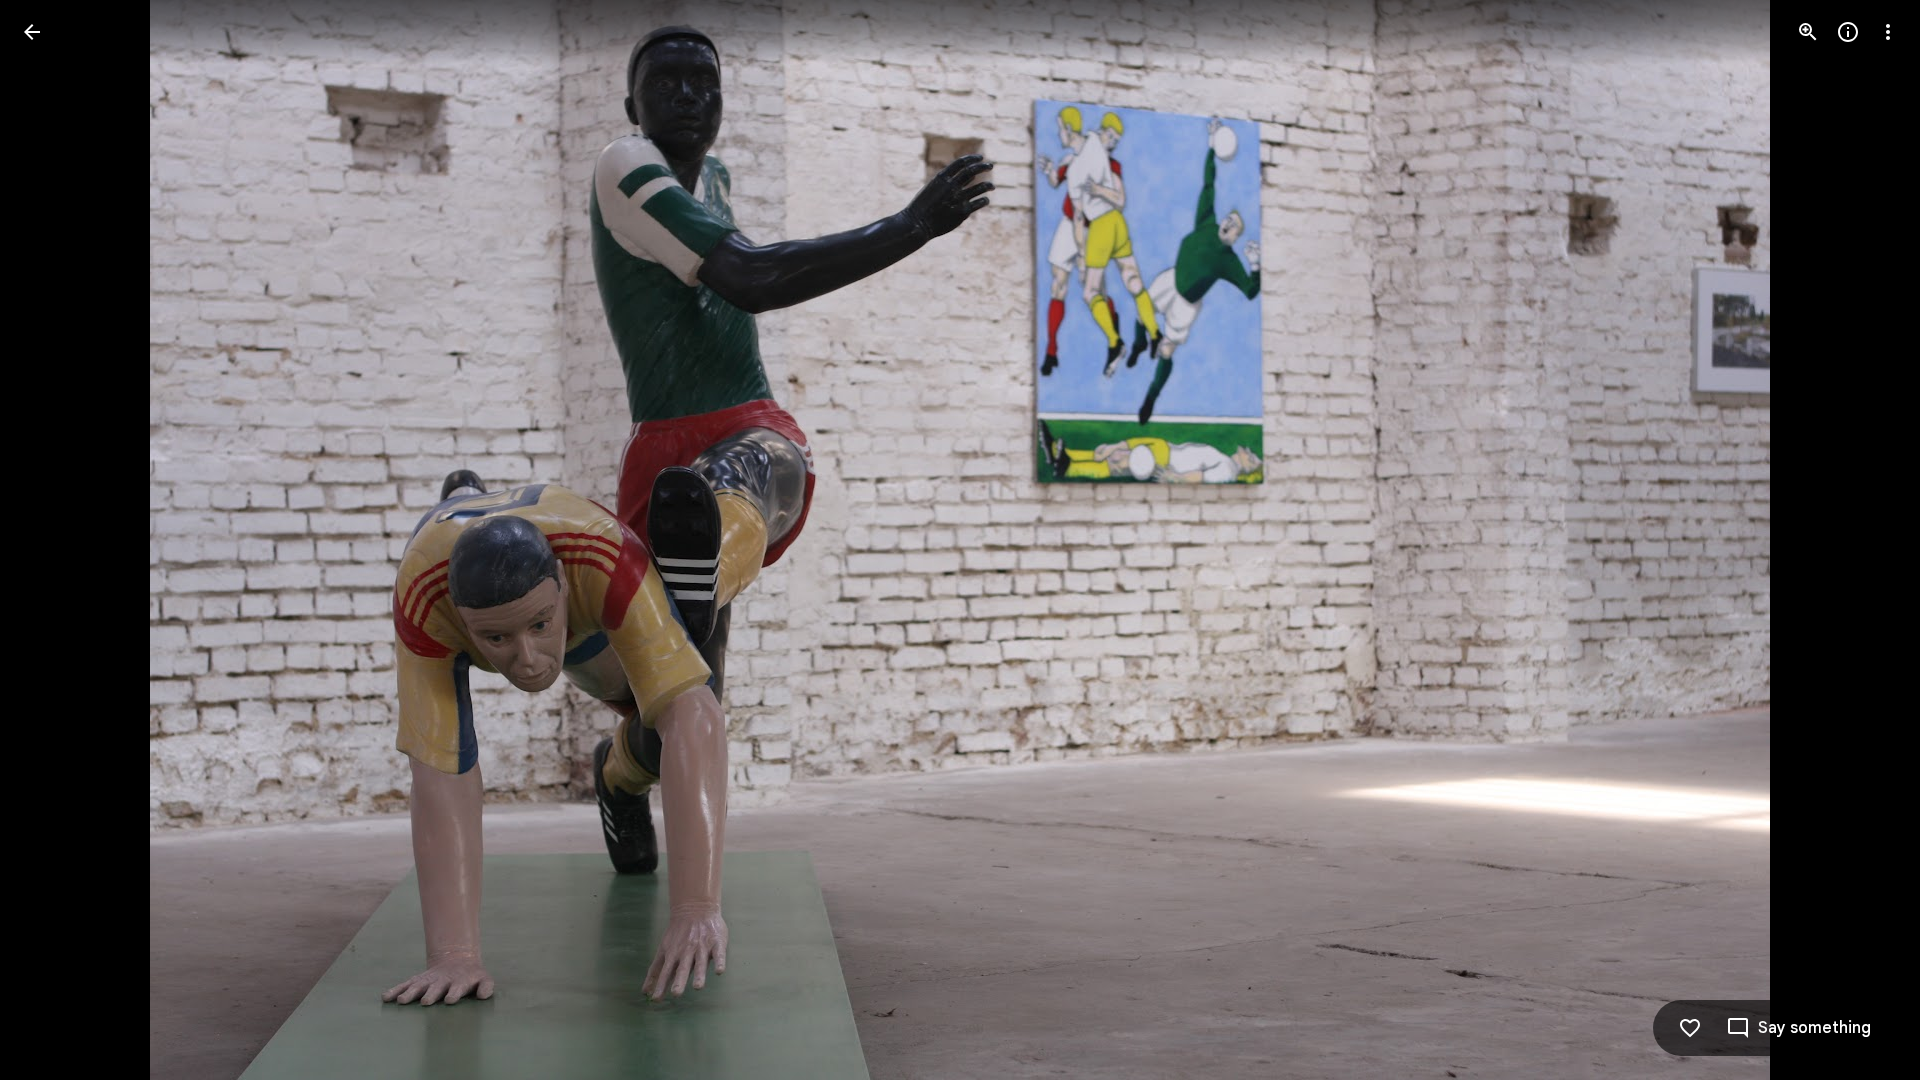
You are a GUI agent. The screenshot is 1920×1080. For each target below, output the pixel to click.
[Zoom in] (1808, 32)
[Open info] (1848, 32)
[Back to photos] (32, 32)
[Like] (1690, 1028)
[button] (56, 540)
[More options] (1888, 32)
